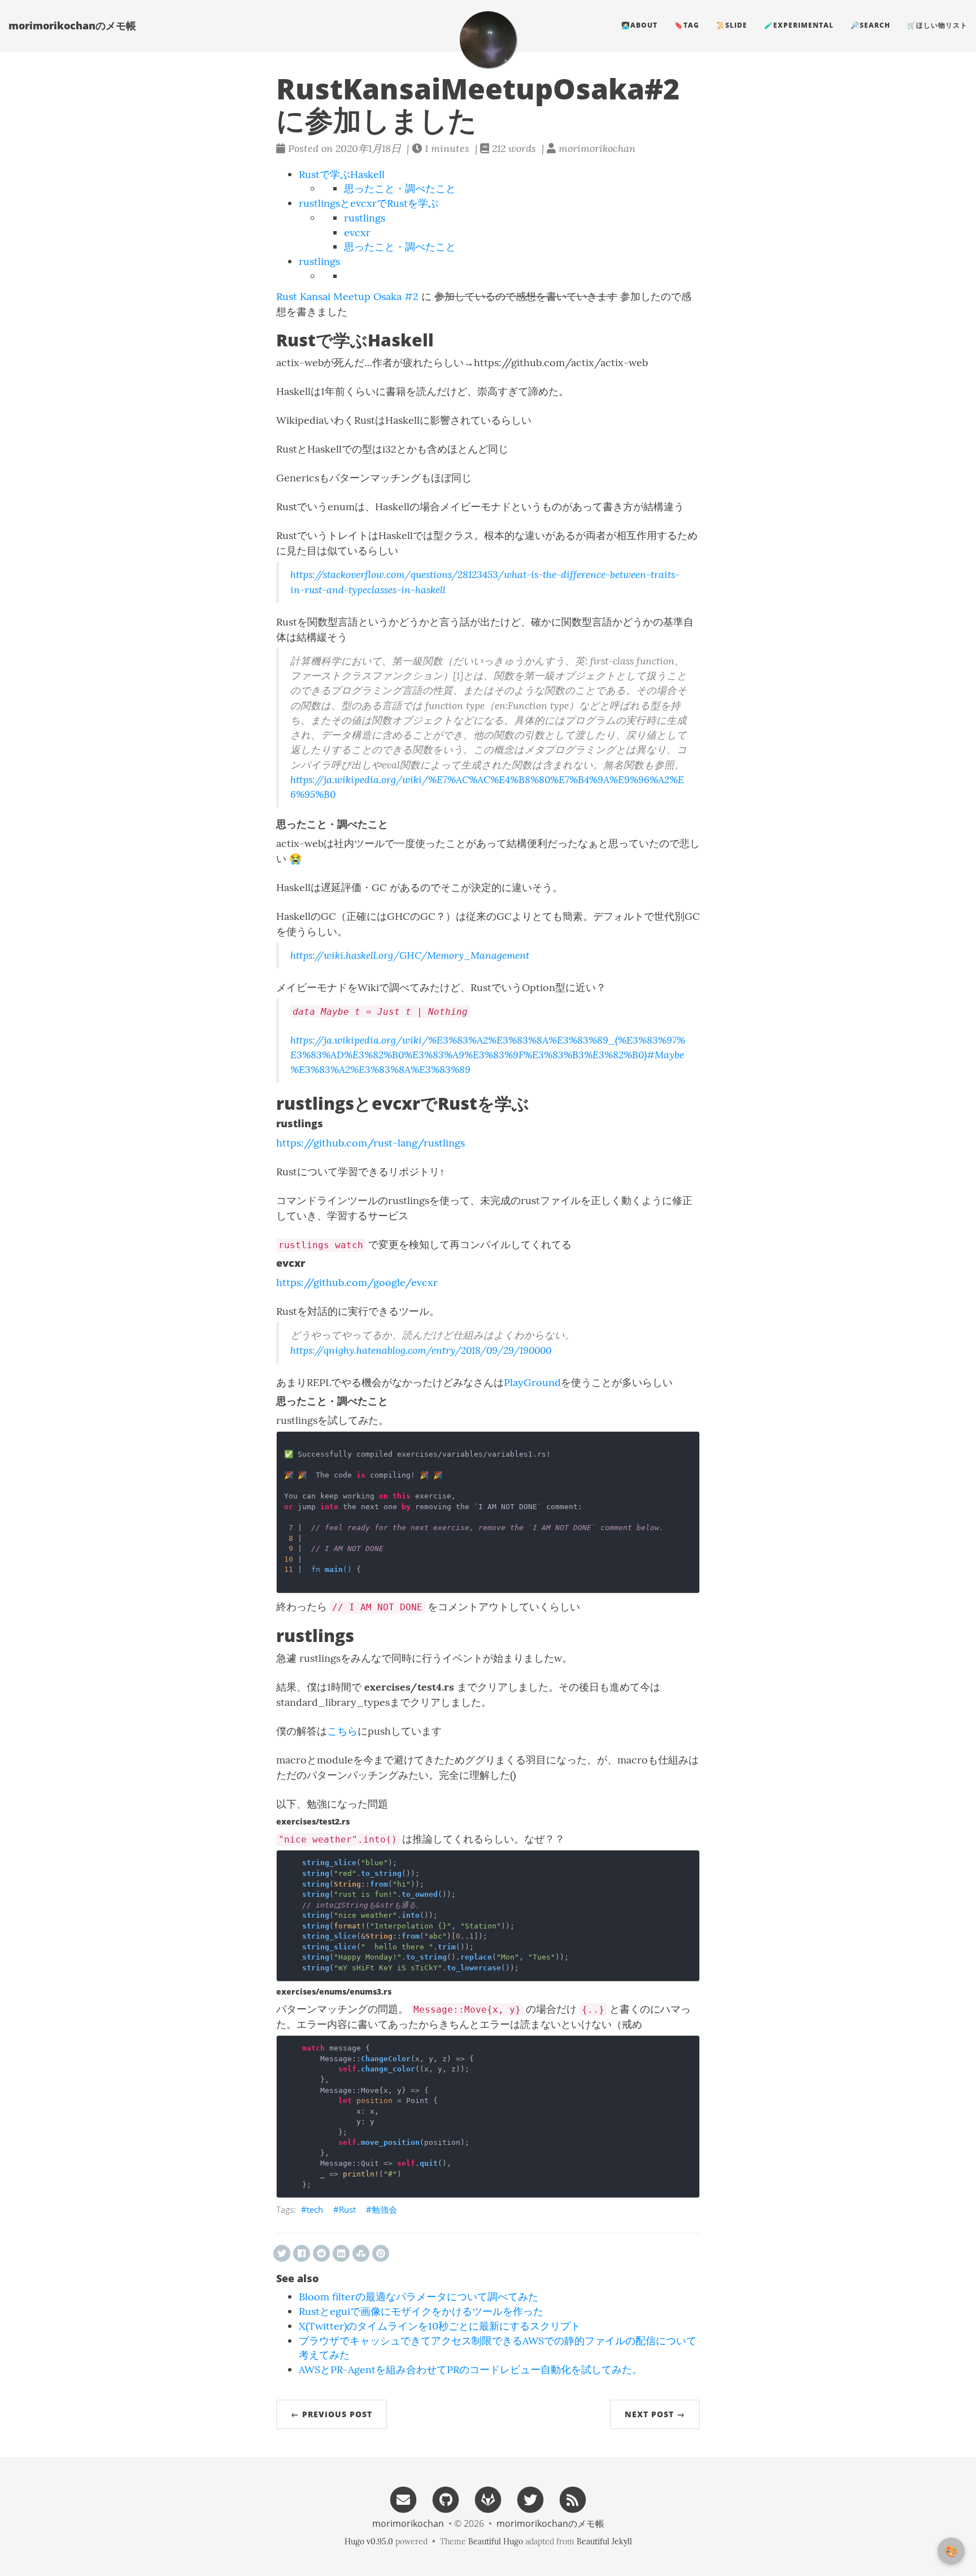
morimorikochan (408, 2523)
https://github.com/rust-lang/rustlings (371, 1143)
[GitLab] (488, 2499)
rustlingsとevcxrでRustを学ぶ (369, 203)
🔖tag (687, 25)
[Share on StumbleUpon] (361, 2253)
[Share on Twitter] (282, 2253)
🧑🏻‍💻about (639, 25)
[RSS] (573, 2499)
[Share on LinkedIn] (341, 2253)
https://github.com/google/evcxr (357, 1282)
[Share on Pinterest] (381, 2253)
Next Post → (655, 2414)
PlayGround (532, 1382)
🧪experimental (799, 25)
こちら (342, 1731)
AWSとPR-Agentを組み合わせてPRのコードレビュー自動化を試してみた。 (470, 2369)
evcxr (357, 233)
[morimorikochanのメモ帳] (488, 40)
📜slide (732, 25)
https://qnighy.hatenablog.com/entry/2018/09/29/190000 (421, 1350)
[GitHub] (446, 2499)
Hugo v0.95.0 (369, 2542)
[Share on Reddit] (321, 2253)
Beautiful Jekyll (604, 2542)
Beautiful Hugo (496, 2542)
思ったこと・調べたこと (400, 188)
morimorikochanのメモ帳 (72, 25)
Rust (347, 2209)
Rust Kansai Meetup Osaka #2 (347, 296)
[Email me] (403, 2499)
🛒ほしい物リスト (937, 25)
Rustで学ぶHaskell (342, 174)
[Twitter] (530, 2499)
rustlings (365, 218)
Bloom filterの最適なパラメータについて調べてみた (419, 2297)
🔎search (870, 25)
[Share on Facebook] (302, 2253)
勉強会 (384, 2209)
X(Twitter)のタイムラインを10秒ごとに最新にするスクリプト (440, 2326)
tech (315, 2209)
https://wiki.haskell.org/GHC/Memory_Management (410, 955)
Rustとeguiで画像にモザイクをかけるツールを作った (421, 2311)
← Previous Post (332, 2414)
